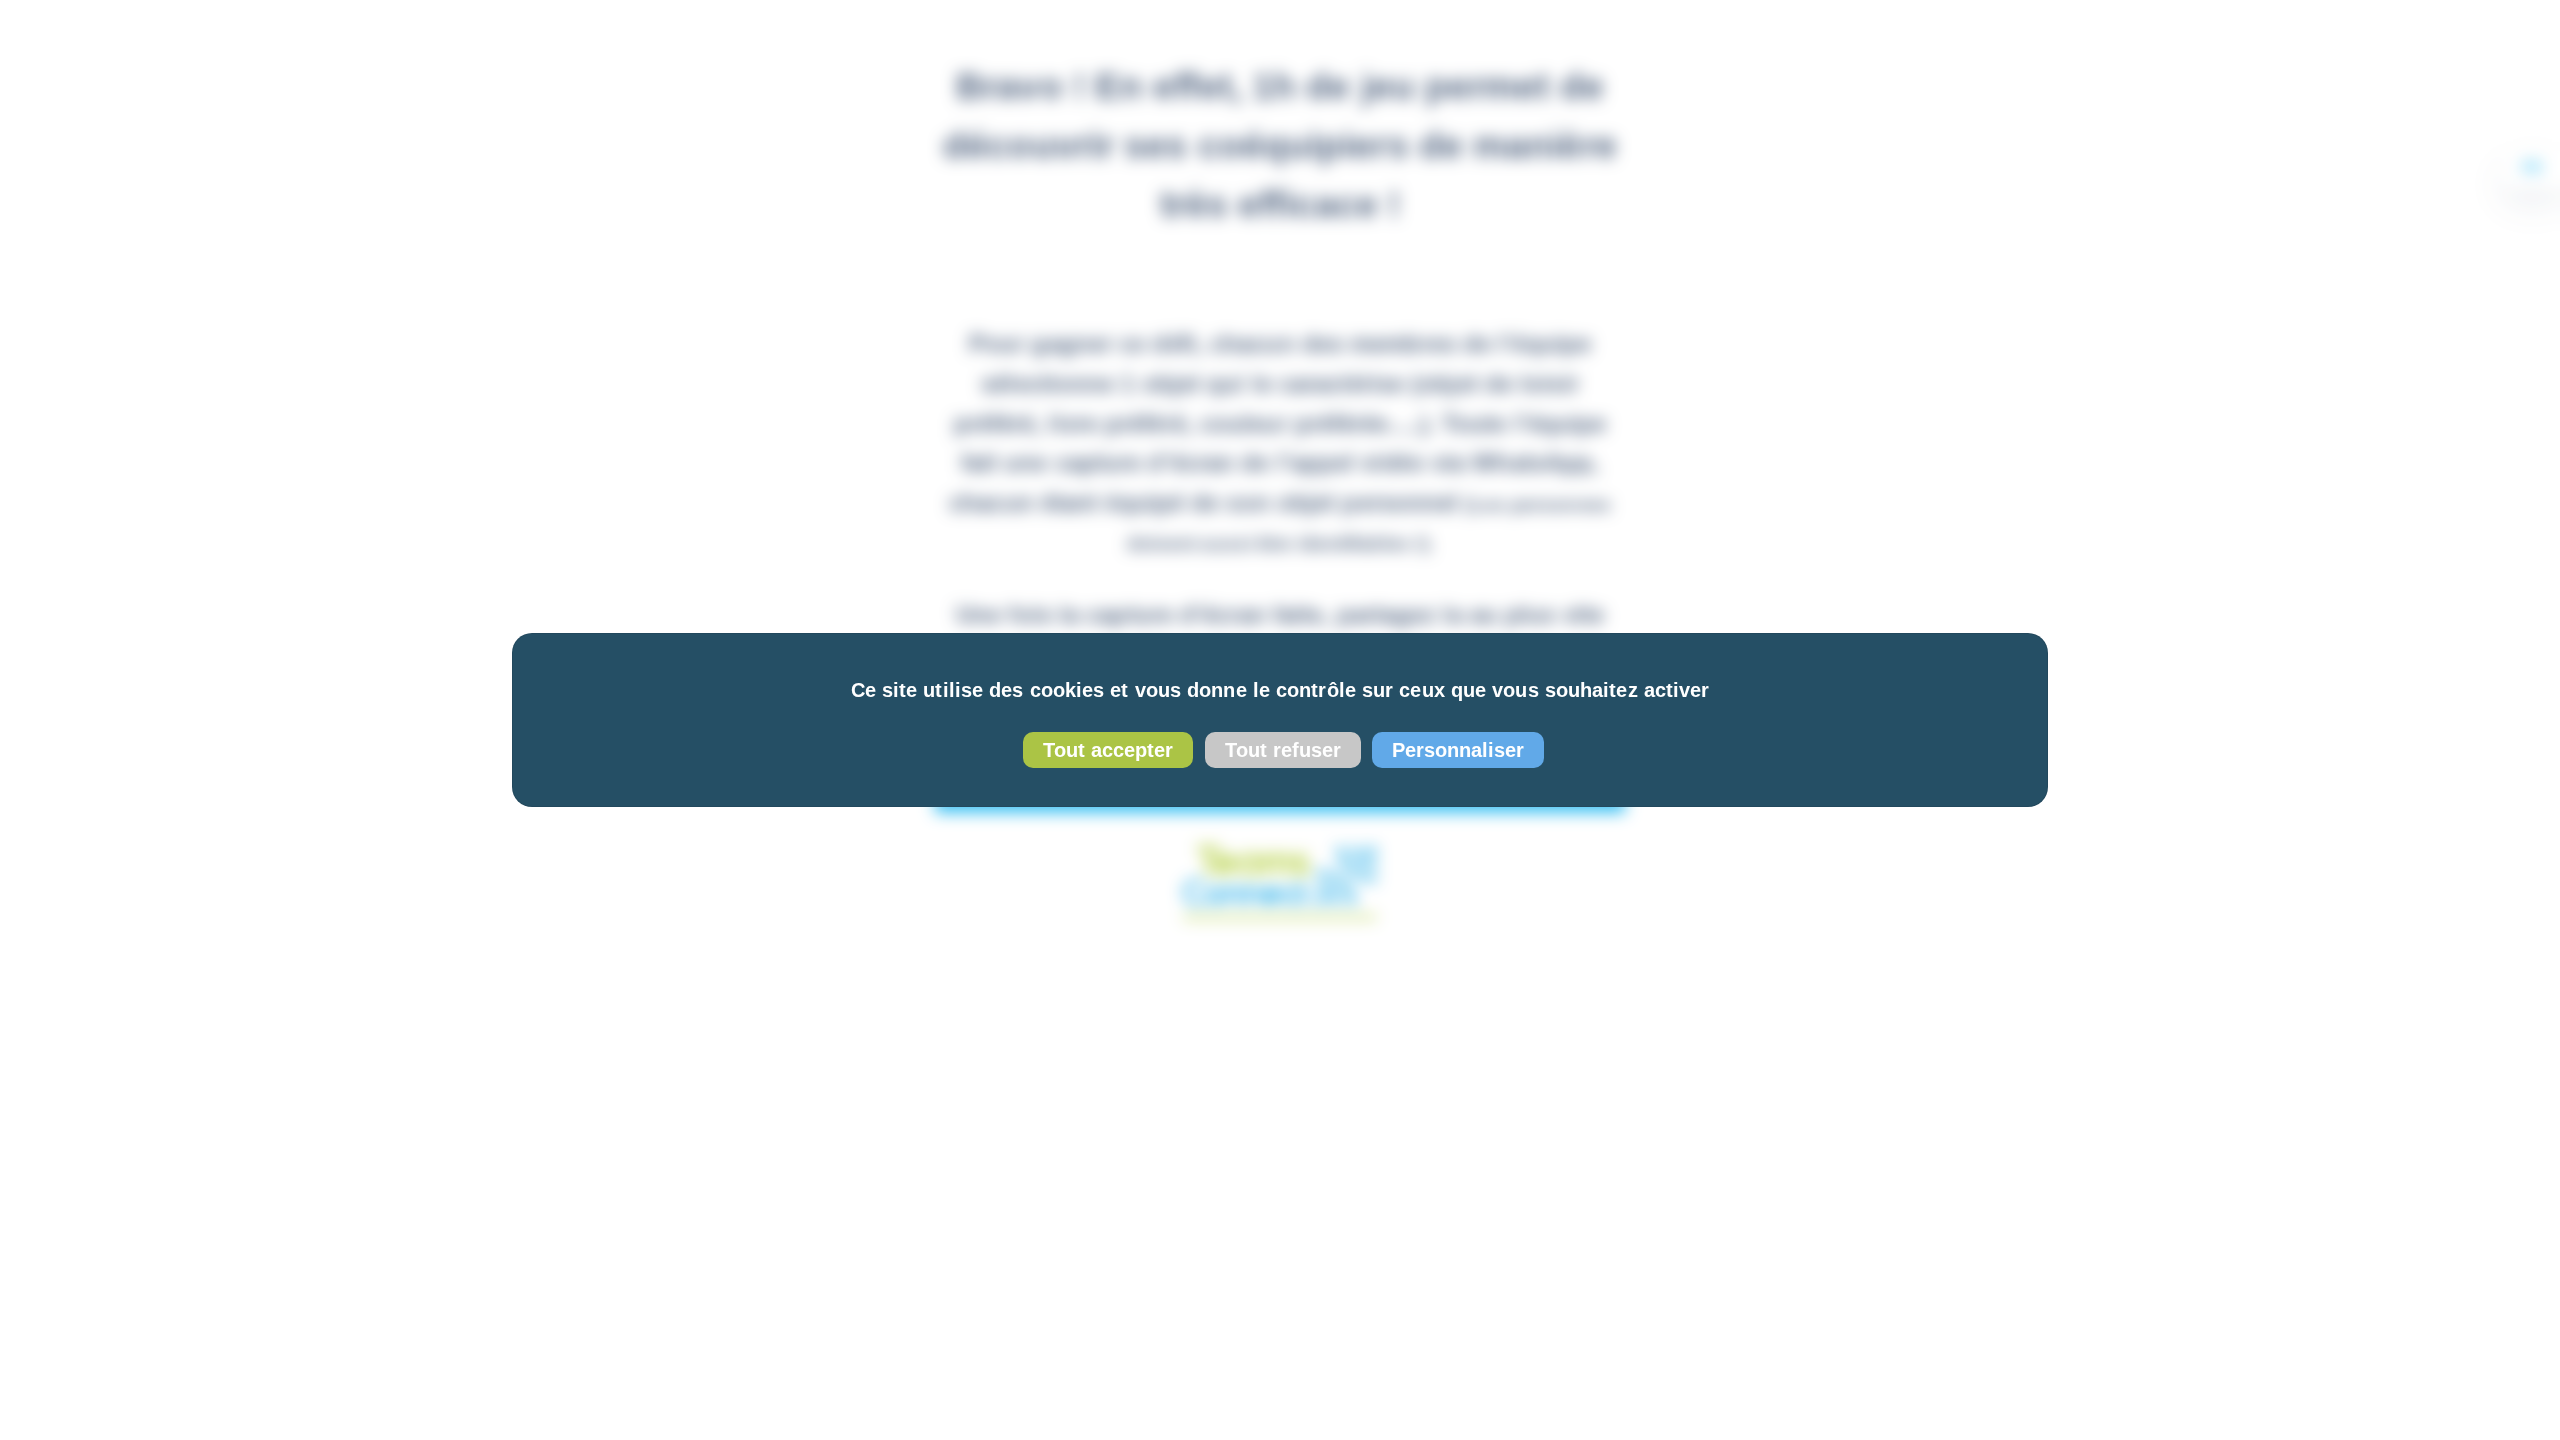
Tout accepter (1108, 750)
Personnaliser (1458, 750)
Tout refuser (1283, 750)
